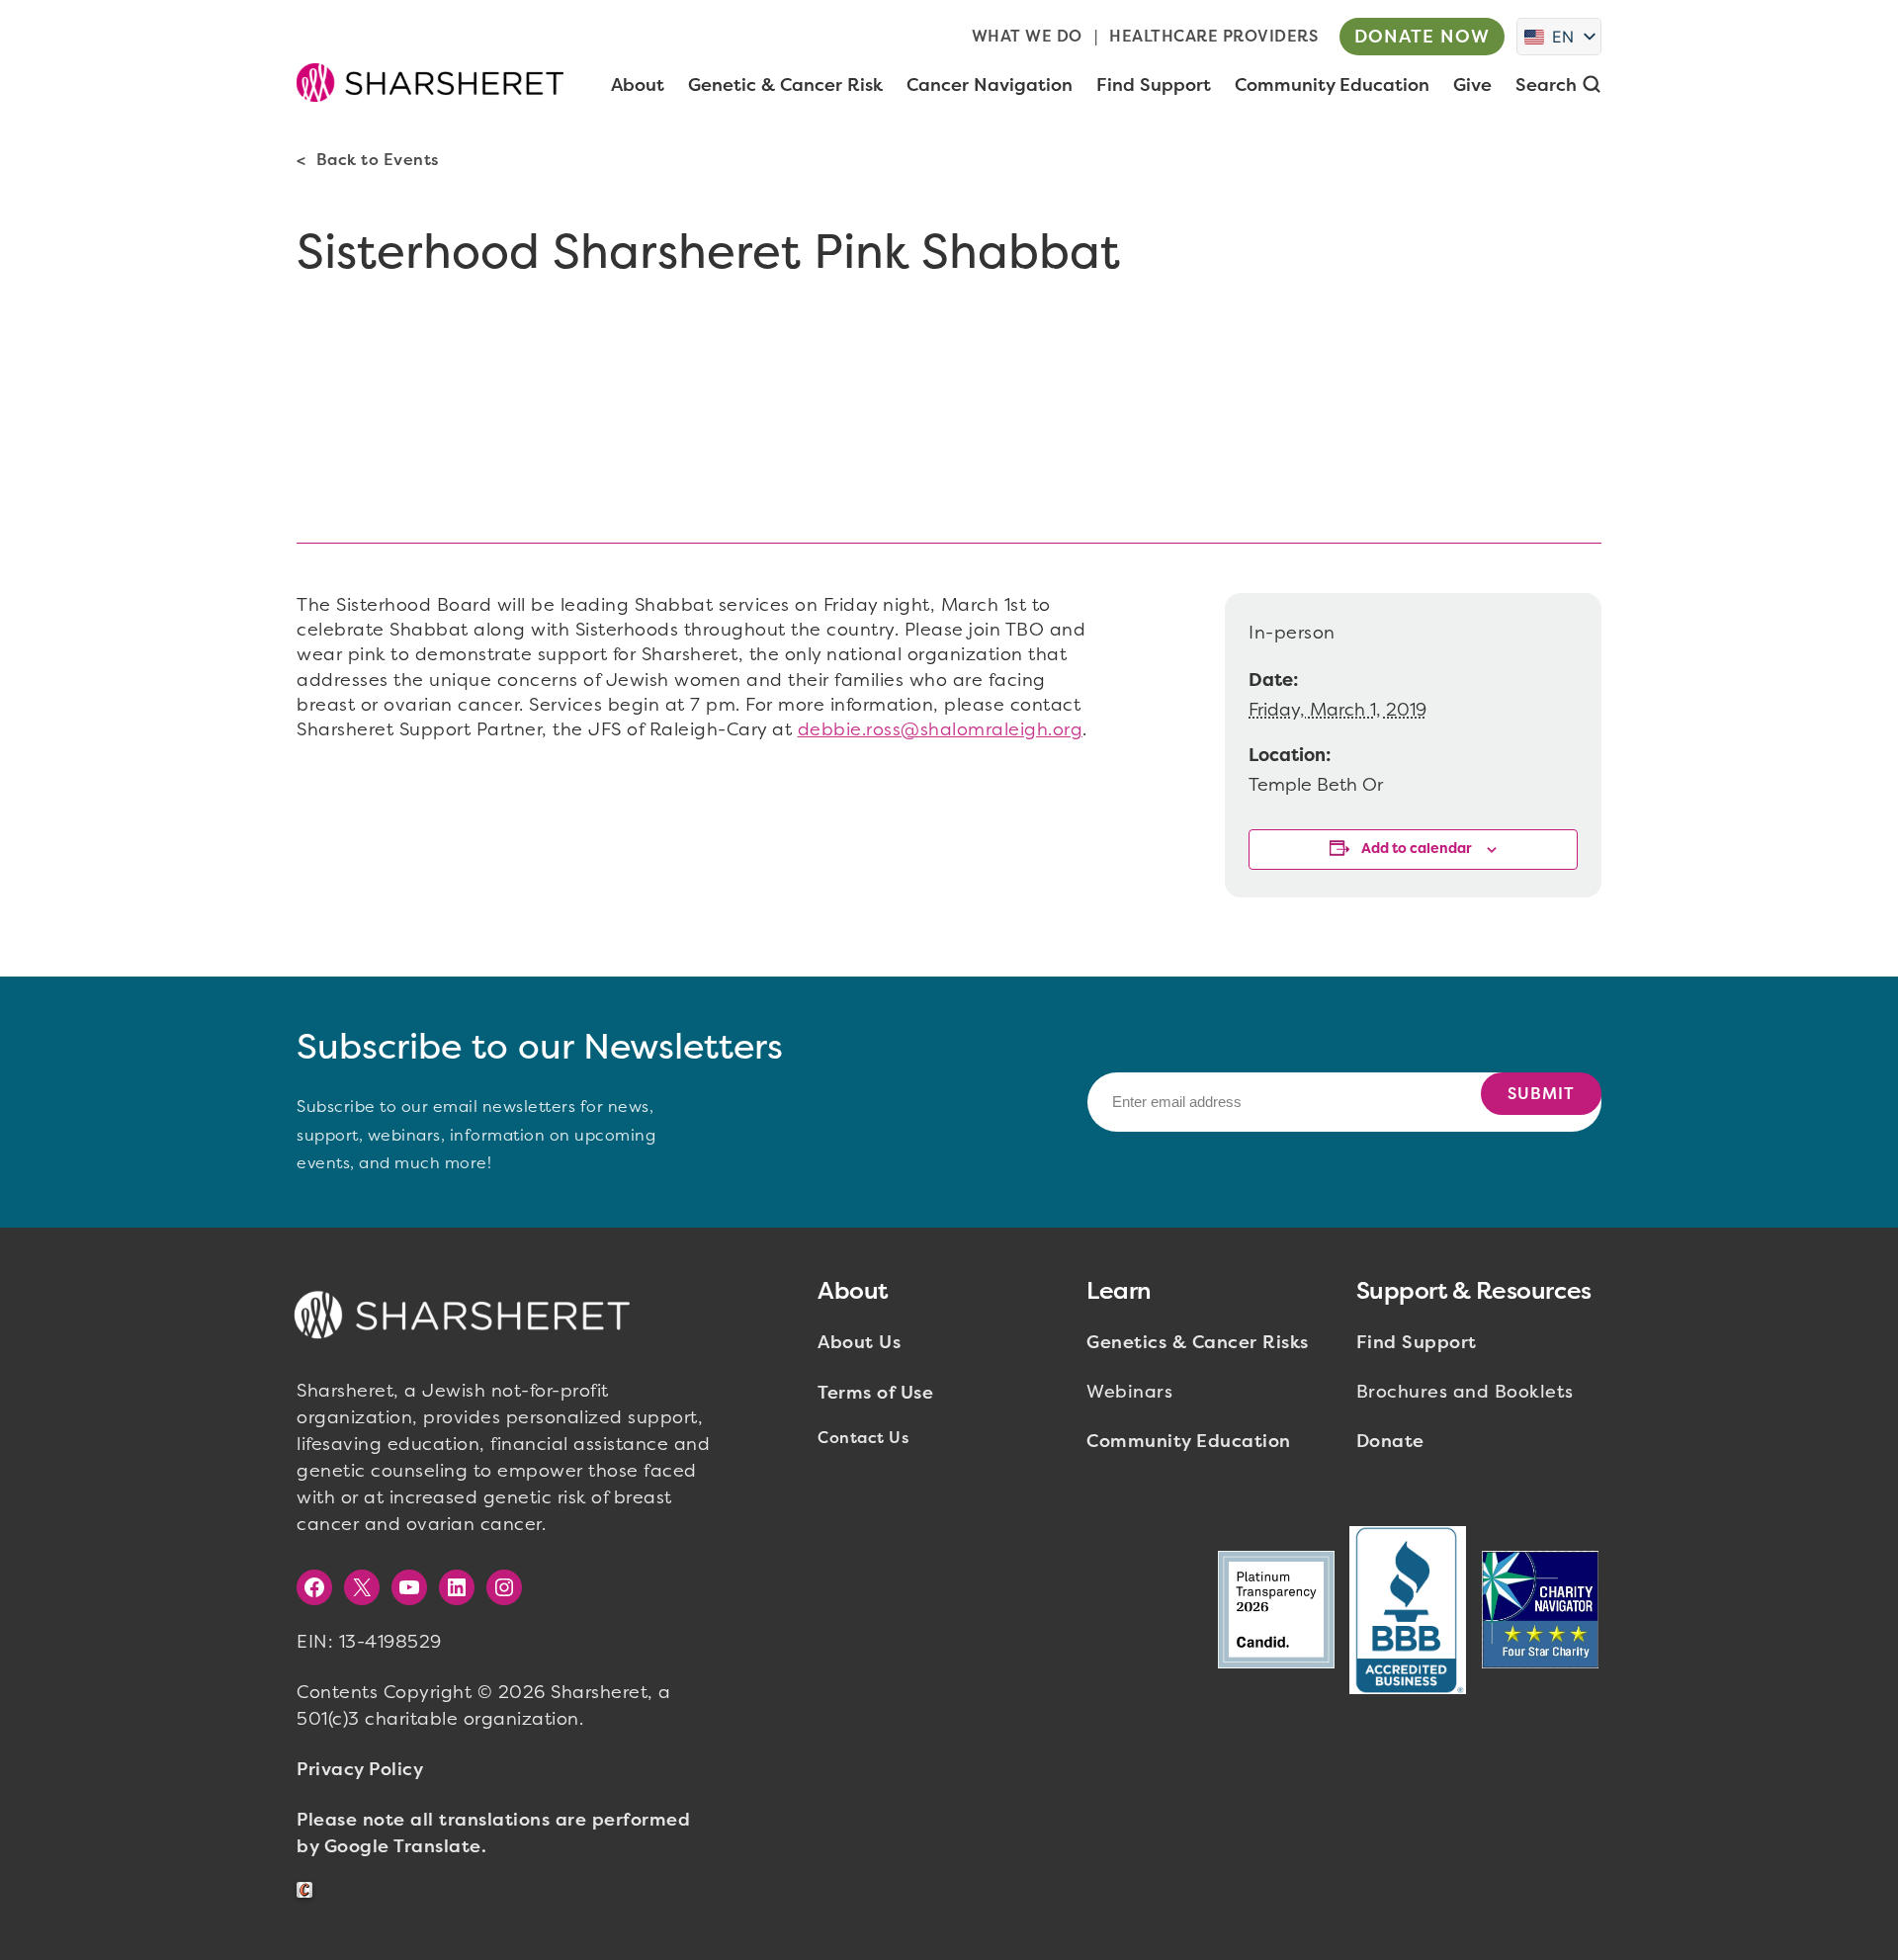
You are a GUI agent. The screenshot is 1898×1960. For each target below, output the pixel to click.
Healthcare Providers (1213, 36)
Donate (1390, 1441)
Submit (1541, 1094)
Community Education (1189, 1441)
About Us (859, 1342)
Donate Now (1422, 37)
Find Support (1417, 1342)
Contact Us (863, 1438)
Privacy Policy (360, 1769)
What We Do (1027, 36)
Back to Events (378, 160)
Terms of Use (875, 1393)
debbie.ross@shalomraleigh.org (941, 729)
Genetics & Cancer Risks (1198, 1342)
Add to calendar (1417, 849)
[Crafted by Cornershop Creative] (308, 1890)
